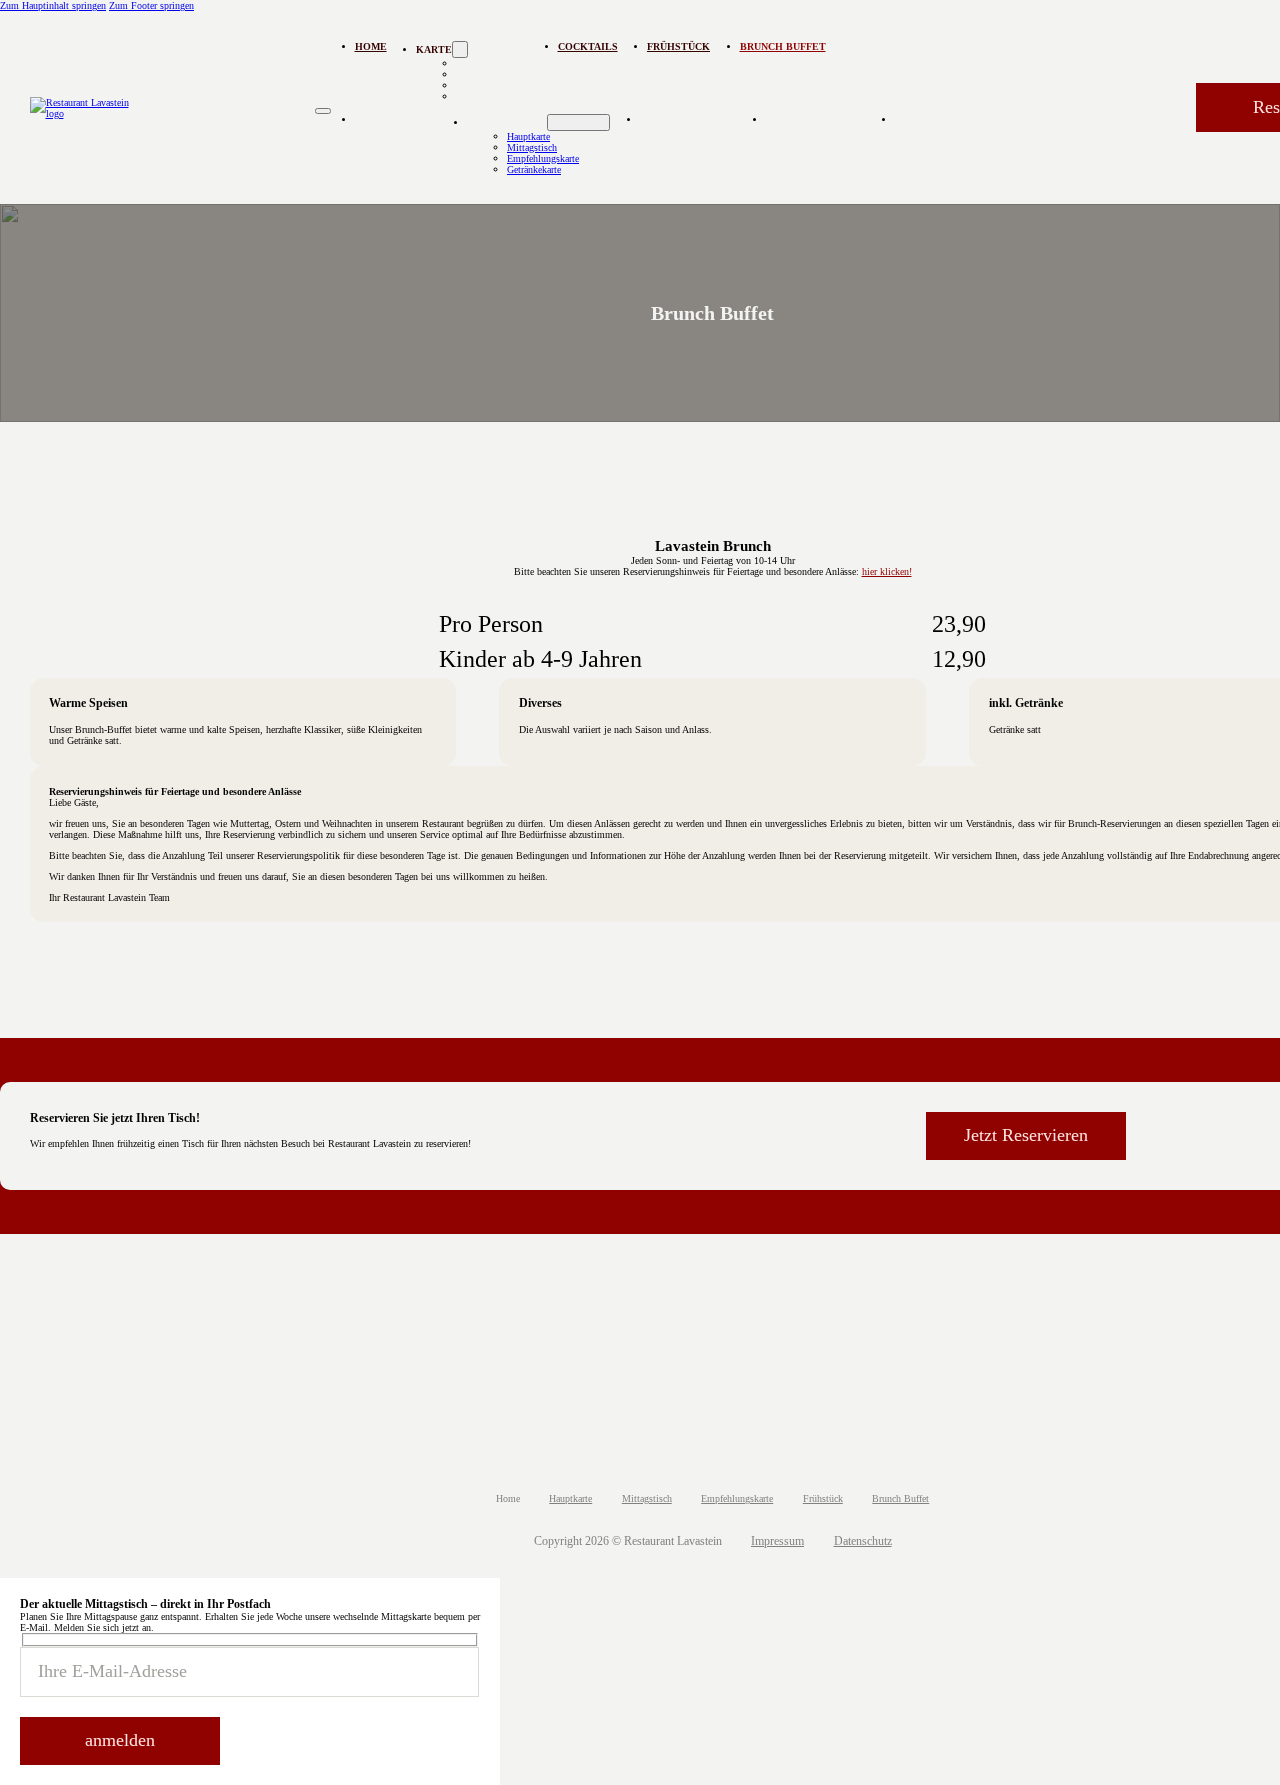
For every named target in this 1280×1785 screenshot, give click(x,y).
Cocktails (588, 46)
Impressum (777, 1541)
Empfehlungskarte (543, 158)
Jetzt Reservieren (1026, 1135)
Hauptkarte (528, 136)
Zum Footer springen (151, 5)
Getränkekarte (483, 96)
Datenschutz (863, 1541)
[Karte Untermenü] (578, 122)
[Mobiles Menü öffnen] (323, 111)
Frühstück (678, 46)
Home (371, 46)
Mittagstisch (532, 147)
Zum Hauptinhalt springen (53, 5)
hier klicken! (887, 571)
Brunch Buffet (783, 46)
